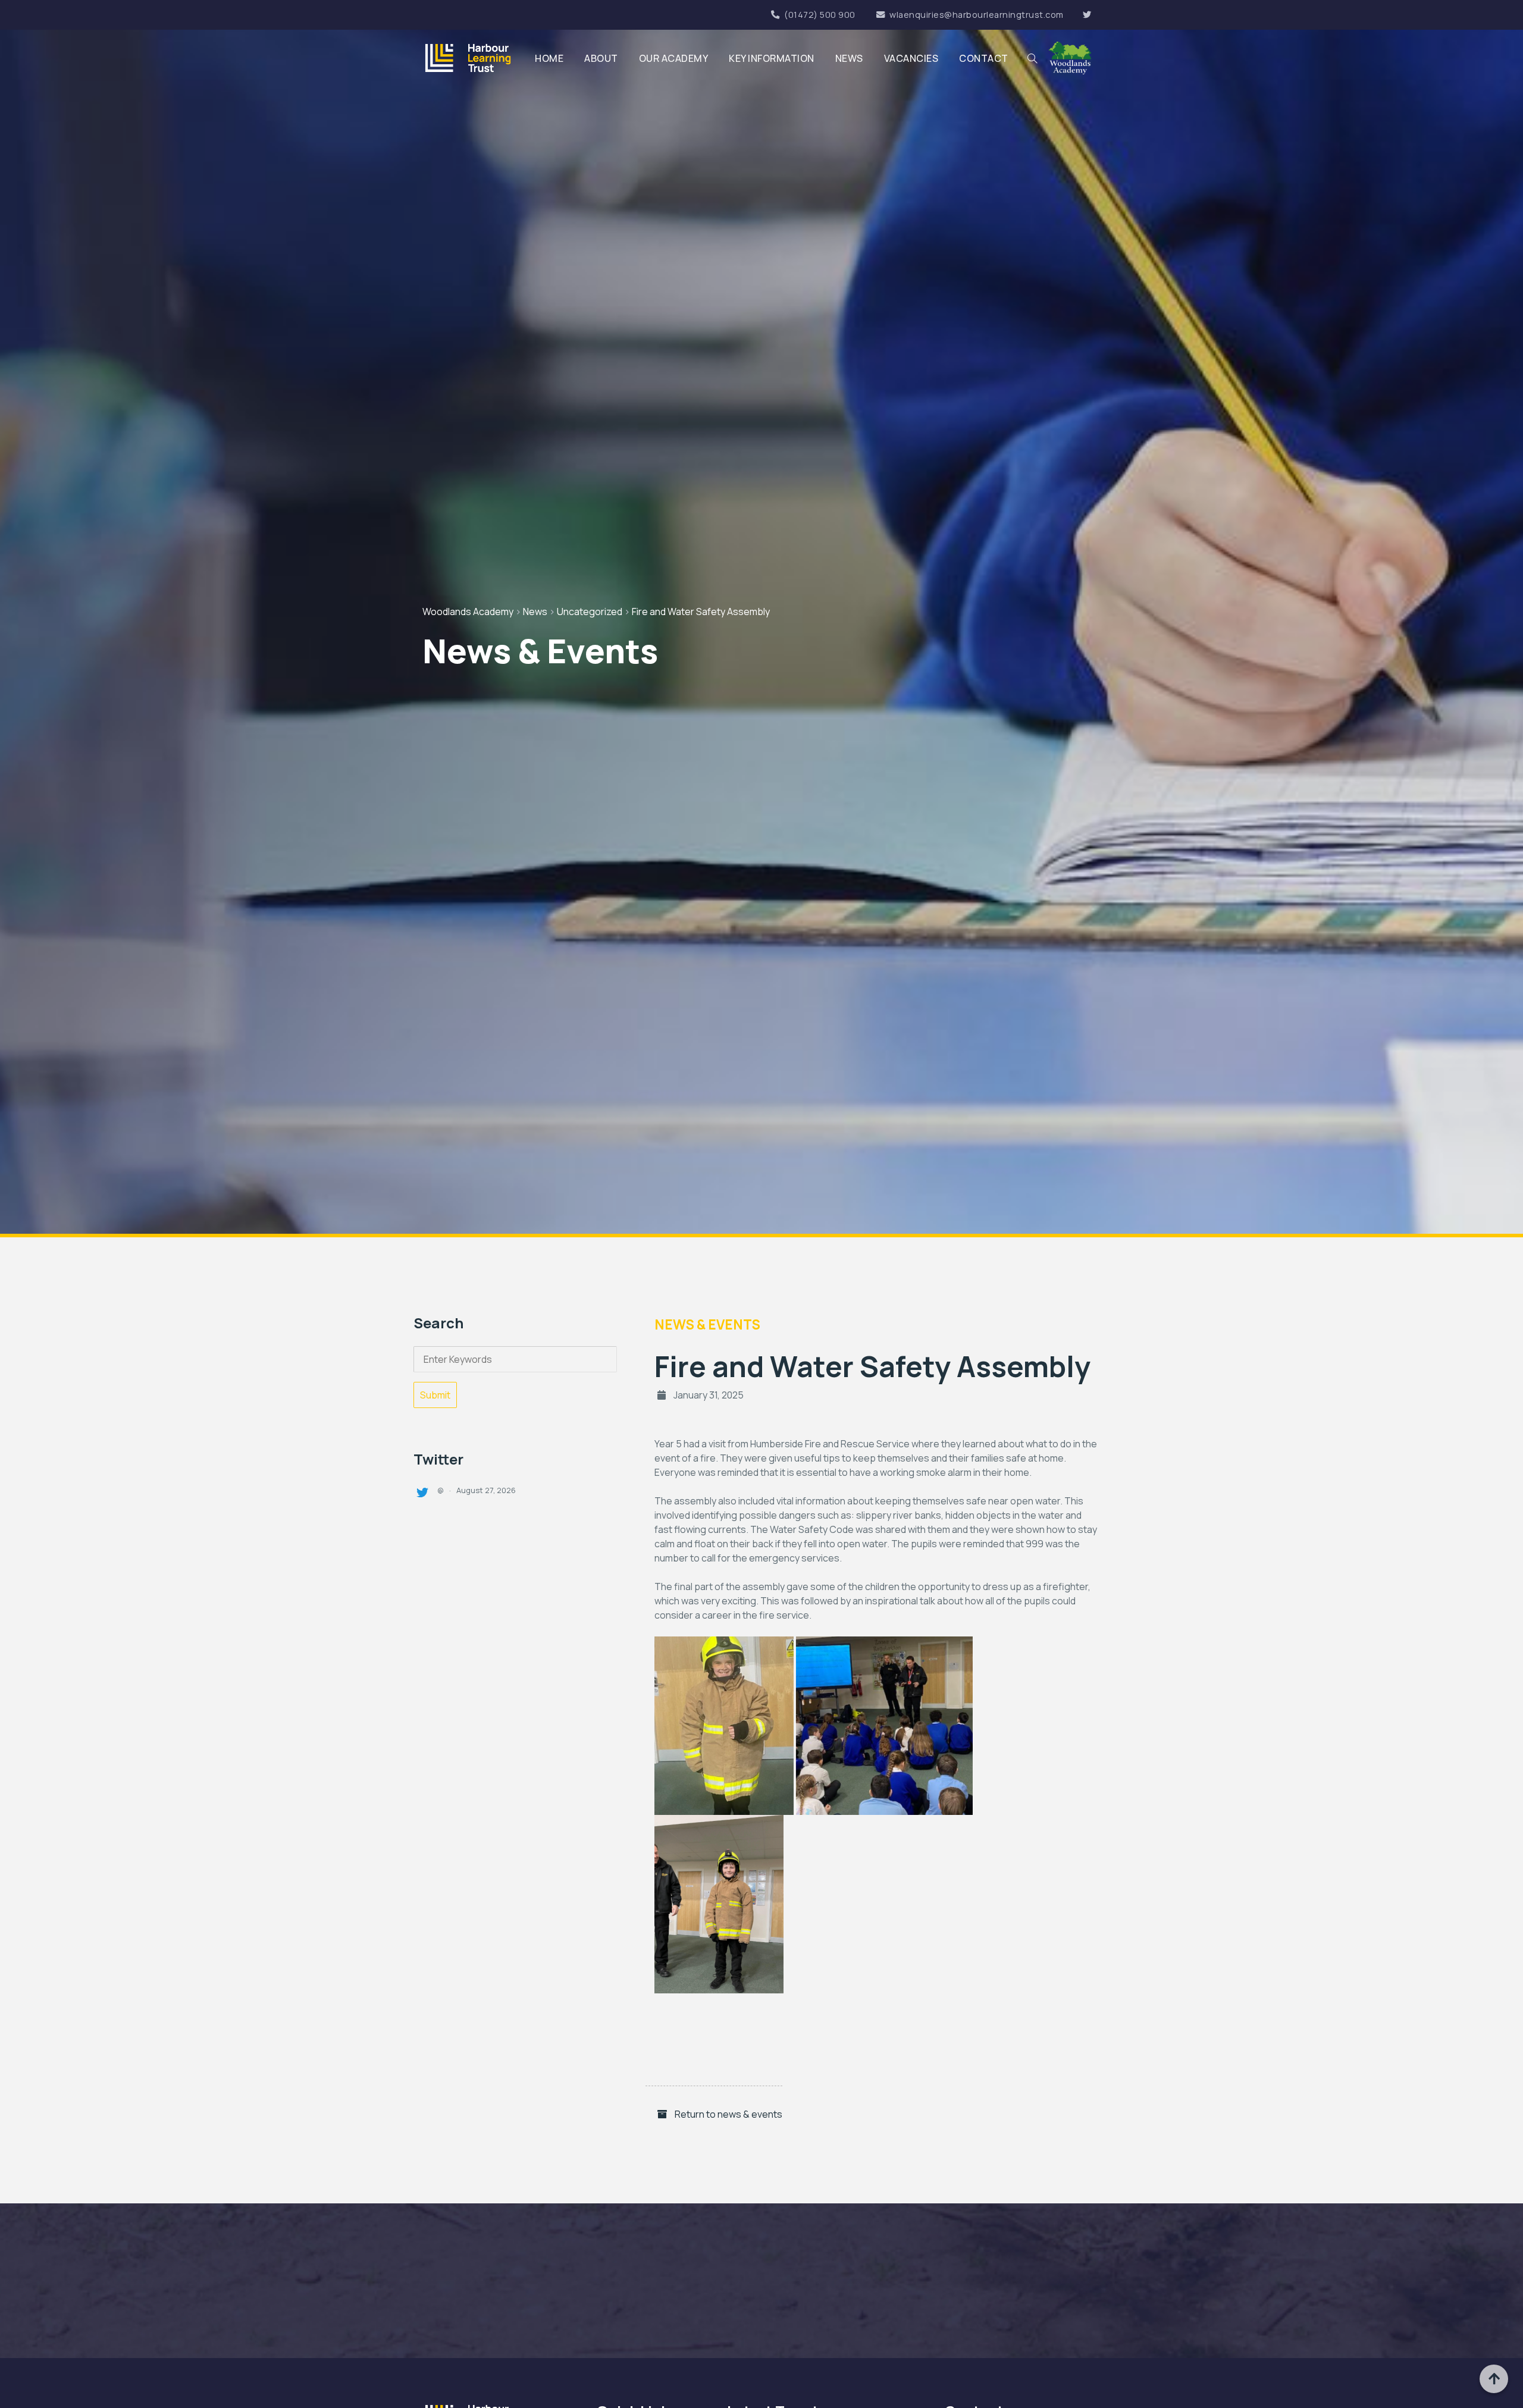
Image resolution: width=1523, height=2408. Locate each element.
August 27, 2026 (486, 1490)
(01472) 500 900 (820, 15)
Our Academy (674, 58)
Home (549, 58)
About (601, 58)
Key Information (772, 58)
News (849, 58)
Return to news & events (728, 2114)
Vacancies (911, 58)
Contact (984, 58)
